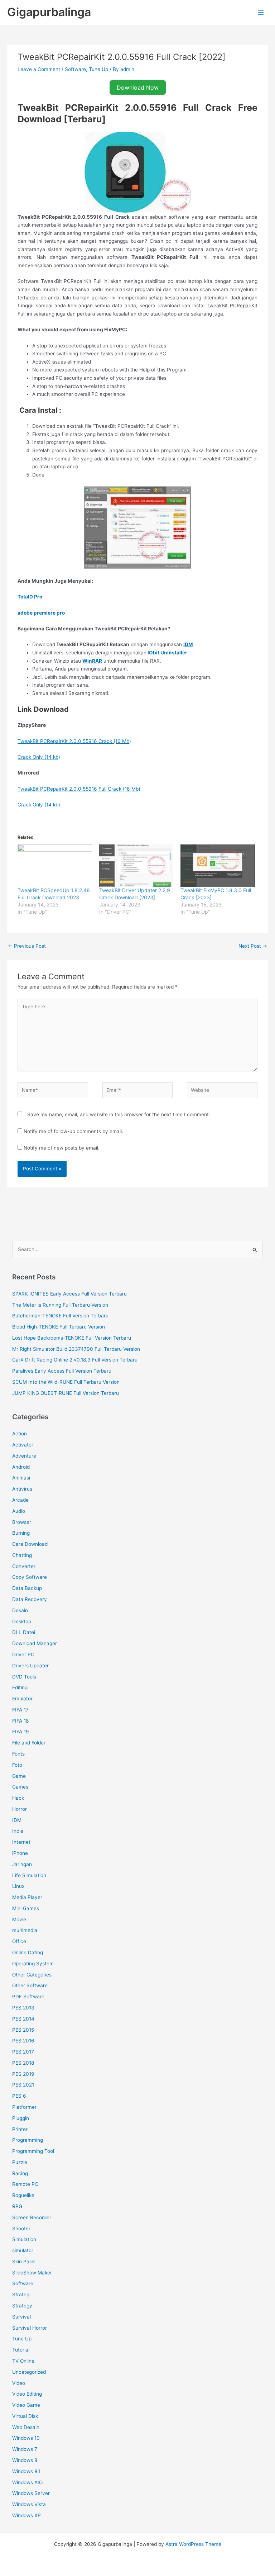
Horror (20, 1809)
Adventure (24, 1456)
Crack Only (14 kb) (39, 757)
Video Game (26, 2405)
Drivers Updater (30, 1666)
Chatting (22, 1555)
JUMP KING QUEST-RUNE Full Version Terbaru (66, 1393)
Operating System (33, 1964)
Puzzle (20, 2162)
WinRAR (92, 661)
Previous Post (27, 946)
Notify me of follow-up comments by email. (73, 1131)
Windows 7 (25, 2449)
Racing (20, 2173)
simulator (23, 2250)
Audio (19, 1511)
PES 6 (19, 2096)
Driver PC (23, 1654)
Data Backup (27, 1588)
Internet (21, 1842)
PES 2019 (23, 2074)
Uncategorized (29, 2372)
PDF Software (28, 1997)
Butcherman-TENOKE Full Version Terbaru (60, 1316)
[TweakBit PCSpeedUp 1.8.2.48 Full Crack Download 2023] (55, 866)
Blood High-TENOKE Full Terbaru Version (59, 1327)
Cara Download (30, 1544)
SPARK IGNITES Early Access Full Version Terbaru (69, 1294)
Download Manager (35, 1643)
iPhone (20, 1853)
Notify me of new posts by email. (62, 1148)
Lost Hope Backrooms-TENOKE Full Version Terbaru (72, 1338)
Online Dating (28, 1952)
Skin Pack (23, 2262)
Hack (18, 1798)
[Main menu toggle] (261, 12)
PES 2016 (23, 2041)
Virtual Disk (25, 2416)
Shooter (21, 2229)
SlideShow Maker (32, 2273)
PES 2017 (23, 2052)
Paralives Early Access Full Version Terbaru (62, 1371)
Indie (18, 1831)
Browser (22, 1522)
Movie (19, 1919)
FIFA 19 (21, 1732)
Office (19, 1941)
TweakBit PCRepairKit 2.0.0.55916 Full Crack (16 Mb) (79, 789)
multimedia (25, 1930)
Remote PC (25, 2184)
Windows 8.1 (26, 2471)
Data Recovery (30, 1599)
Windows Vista (29, 2504)
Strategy (22, 2306)
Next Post (253, 946)
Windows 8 (25, 2460)
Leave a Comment (39, 69)
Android (21, 1467)
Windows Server (31, 2493)
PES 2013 (23, 2008)
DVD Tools (24, 1677)
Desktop (22, 1621)
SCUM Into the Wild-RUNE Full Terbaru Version (66, 1382)
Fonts (18, 1754)
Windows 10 (26, 2438)
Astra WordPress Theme (193, 2544)
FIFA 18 (20, 1721)
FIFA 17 (20, 1710)
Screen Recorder (32, 2217)
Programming (28, 2140)
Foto (17, 1765)
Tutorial (21, 2350)
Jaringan (22, 1864)
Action (20, 1434)
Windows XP (26, 2515)
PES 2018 (23, 2063)
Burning (21, 1533)
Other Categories (32, 1975)
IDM (188, 644)
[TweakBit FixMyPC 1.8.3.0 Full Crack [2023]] (218, 866)
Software (75, 69)
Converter (24, 1566)
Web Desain (26, 2427)
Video (19, 2383)
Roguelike (23, 2195)
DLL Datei (24, 1632)
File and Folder (29, 1743)
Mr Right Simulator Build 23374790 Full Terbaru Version (76, 1349)
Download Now (138, 87)
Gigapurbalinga (49, 12)
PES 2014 (23, 2019)
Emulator (22, 1699)
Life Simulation (29, 1875)
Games (20, 1787)
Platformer (24, 2107)
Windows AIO (27, 2482)
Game (19, 1776)
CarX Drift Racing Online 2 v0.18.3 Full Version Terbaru (75, 1360)
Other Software (30, 1985)
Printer (20, 2129)
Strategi (21, 2295)
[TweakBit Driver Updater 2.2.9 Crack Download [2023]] (136, 866)
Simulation (24, 2239)
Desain (20, 1610)
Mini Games (26, 1908)
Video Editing (27, 2394)
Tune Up (98, 69)
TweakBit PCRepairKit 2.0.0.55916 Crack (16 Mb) (74, 741)
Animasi (21, 1478)
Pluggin (21, 2118)
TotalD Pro (30, 597)
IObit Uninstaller (167, 653)
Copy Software (30, 1577)
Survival (21, 2317)
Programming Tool (33, 2151)
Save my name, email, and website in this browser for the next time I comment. (119, 1114)
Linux (18, 1886)
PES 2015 (23, 2030)
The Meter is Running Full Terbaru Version (60, 1305)
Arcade (20, 1500)
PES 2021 (23, 2085)
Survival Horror (30, 2328)
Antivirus (22, 1489)
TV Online (23, 2361)
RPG (17, 2206)
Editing (20, 1687)
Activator (23, 1445)
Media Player (27, 1897)
